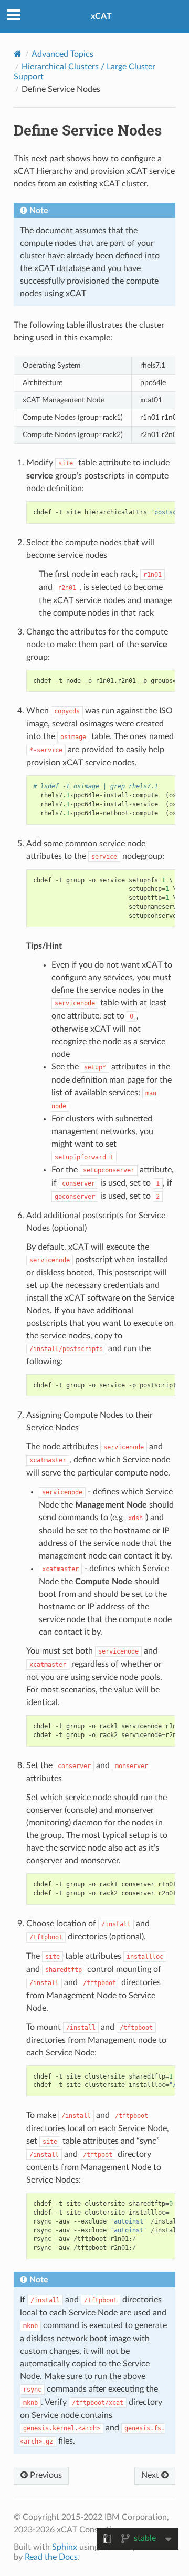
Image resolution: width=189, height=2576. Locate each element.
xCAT (101, 16)
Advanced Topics (62, 54)
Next (151, 2475)
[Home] (18, 54)
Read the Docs (51, 2557)
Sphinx (65, 2547)
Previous (45, 2475)
